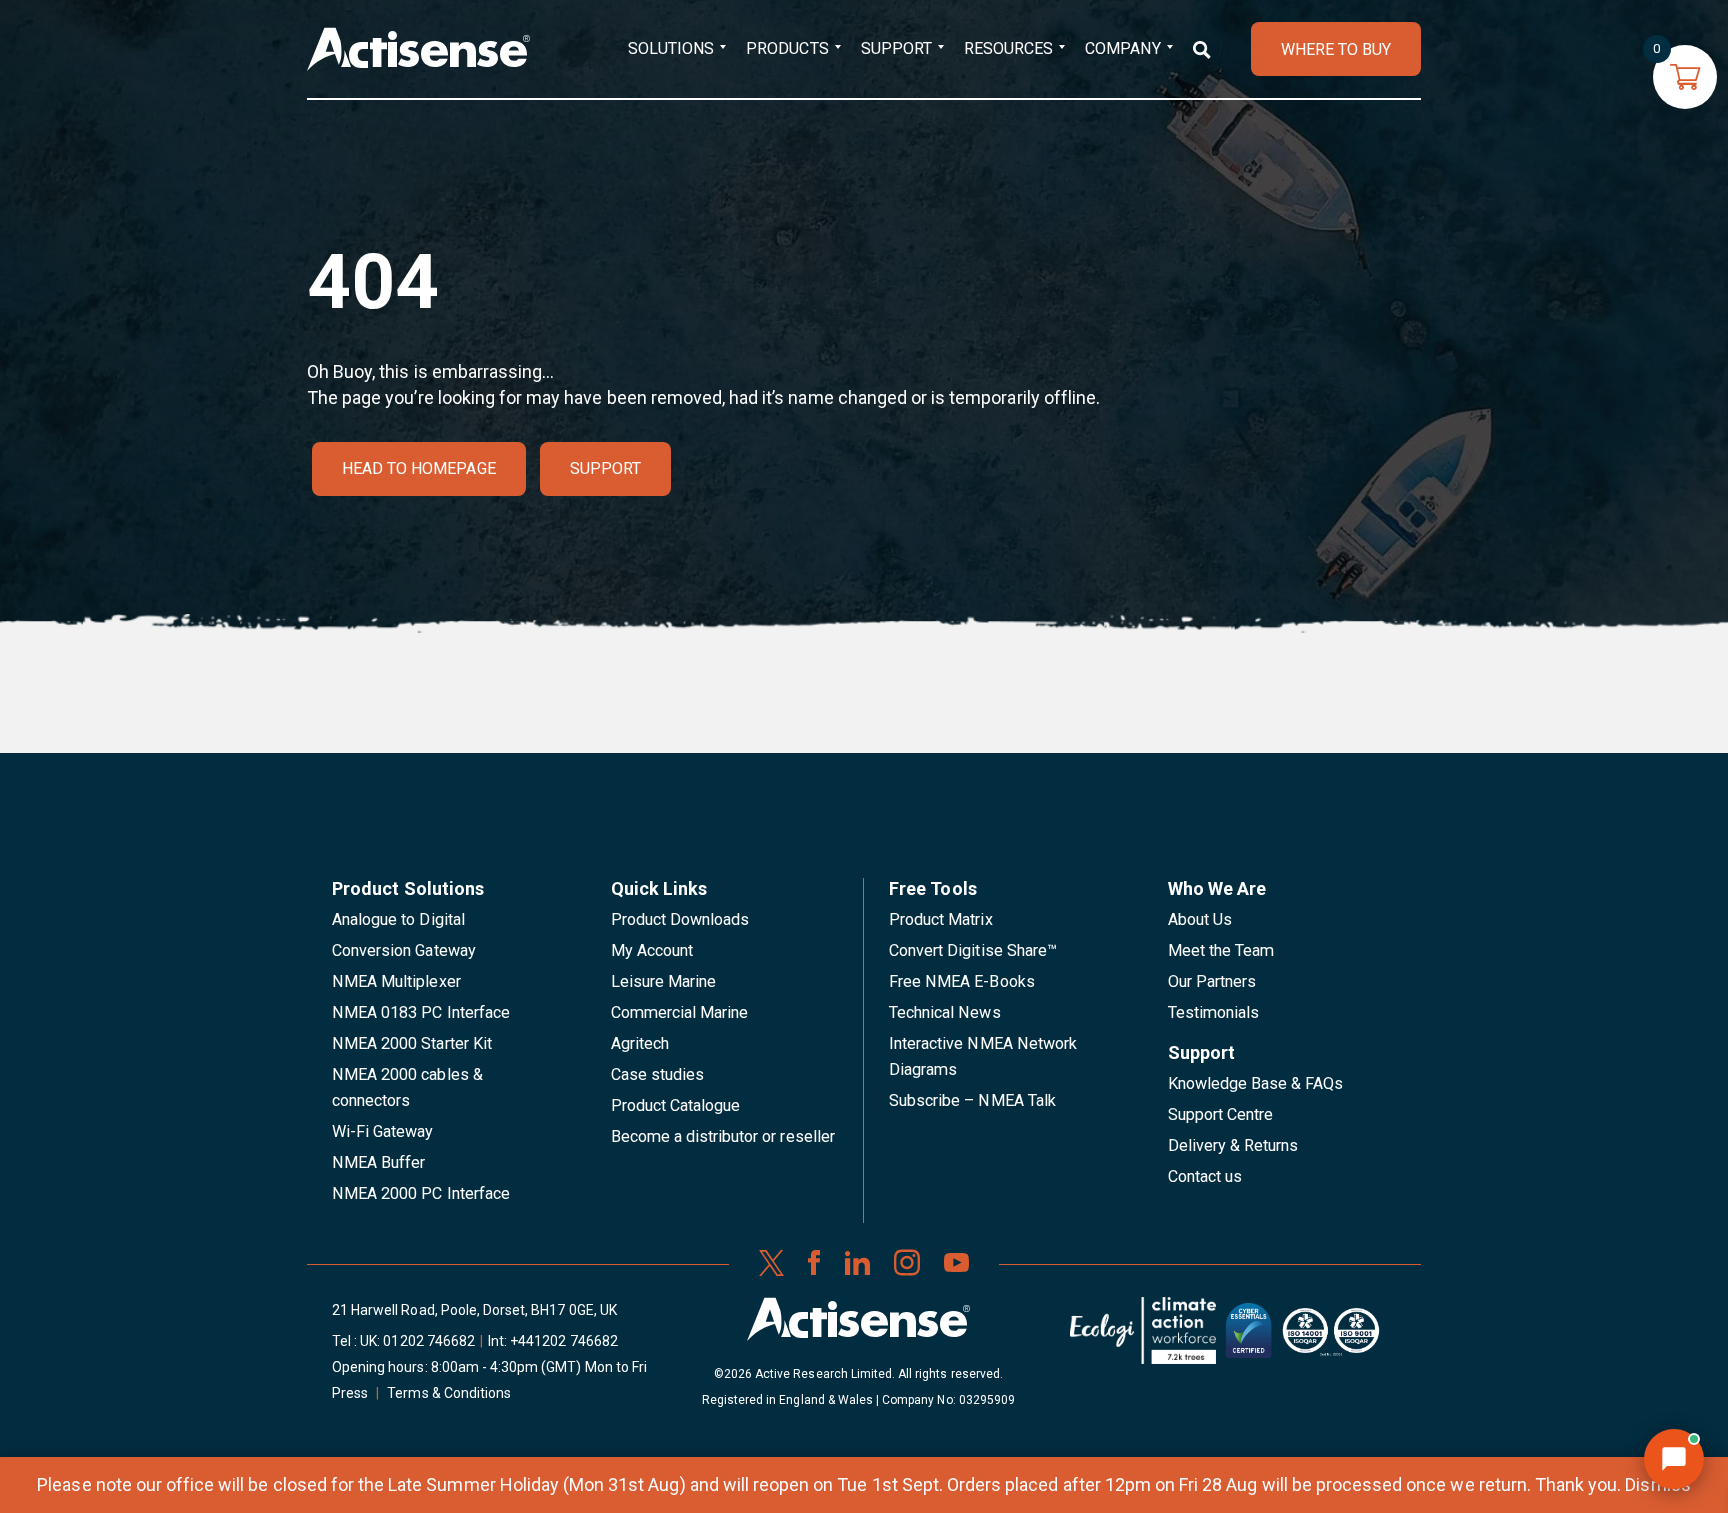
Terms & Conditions (449, 1393)
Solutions (671, 48)
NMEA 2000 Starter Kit (412, 1043)
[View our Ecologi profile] (1143, 1338)
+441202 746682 (564, 1341)
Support (896, 48)
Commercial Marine (680, 1012)
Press (350, 1393)
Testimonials (1214, 1012)
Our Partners (1212, 981)
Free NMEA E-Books (962, 981)
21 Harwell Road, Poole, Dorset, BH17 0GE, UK (474, 1310)
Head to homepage (419, 468)
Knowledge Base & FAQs (1256, 1083)
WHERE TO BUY (1336, 49)
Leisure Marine (664, 981)
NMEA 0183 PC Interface (421, 1012)
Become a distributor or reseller (723, 1136)
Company (1122, 48)
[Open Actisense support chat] (1674, 1459)
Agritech (640, 1043)
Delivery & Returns (1233, 1145)
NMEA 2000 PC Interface (421, 1193)
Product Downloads (680, 919)
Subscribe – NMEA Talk (972, 1100)
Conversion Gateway (404, 950)
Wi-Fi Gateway (383, 1131)
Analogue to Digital (398, 919)
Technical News (945, 1012)
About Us (1200, 919)
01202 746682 (429, 1341)
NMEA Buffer (378, 1162)
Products (787, 48)
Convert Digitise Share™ (973, 950)
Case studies (658, 1074)
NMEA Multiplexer (396, 981)
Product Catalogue (676, 1105)
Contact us (1205, 1176)
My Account (652, 950)
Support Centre (1221, 1114)
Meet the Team (1221, 950)
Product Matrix (941, 919)
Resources (1008, 48)
